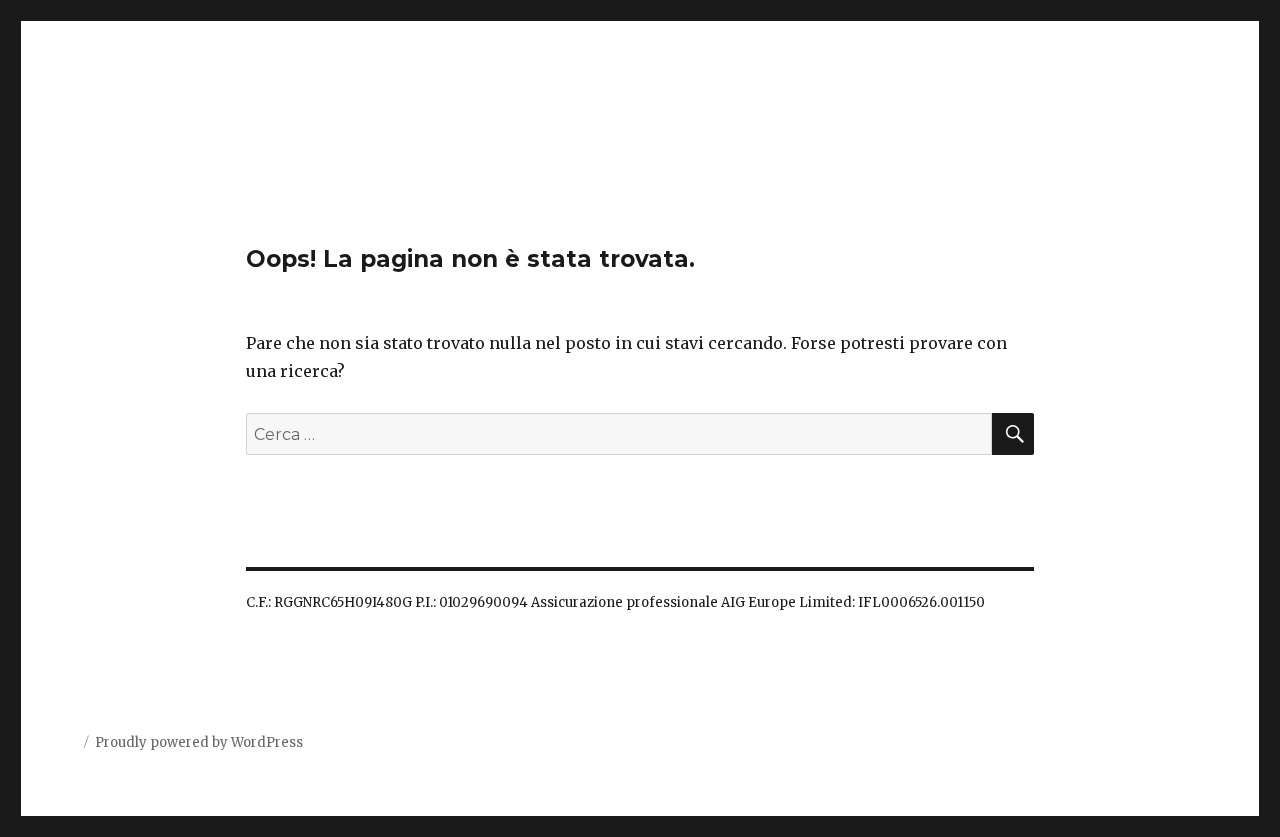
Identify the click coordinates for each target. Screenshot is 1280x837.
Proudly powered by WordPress (199, 742)
